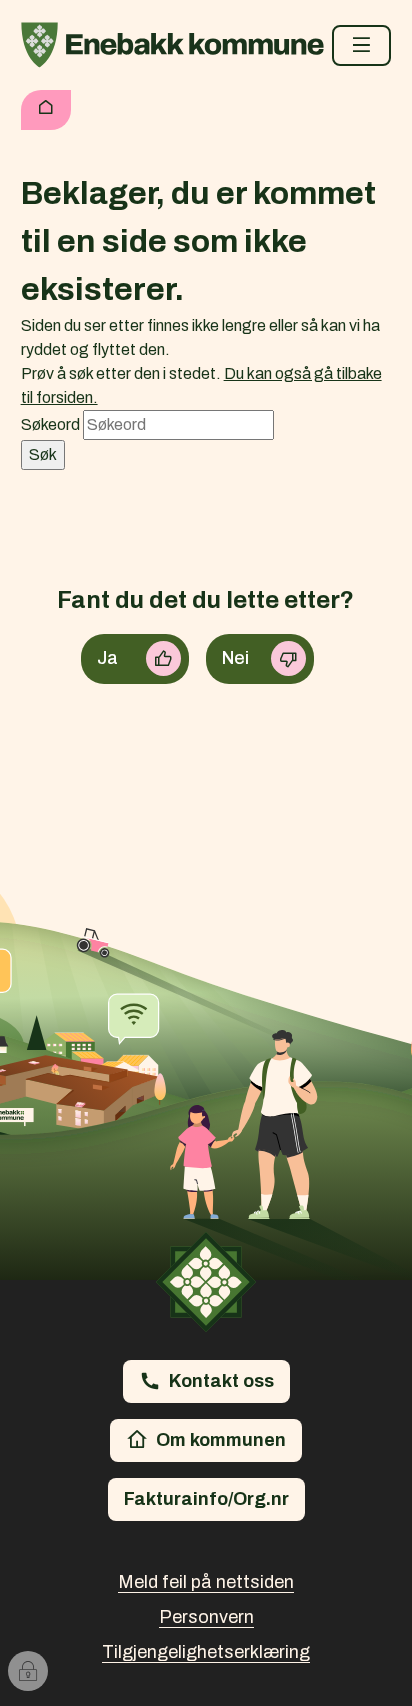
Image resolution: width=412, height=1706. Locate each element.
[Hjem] (46, 110)
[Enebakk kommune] (173, 45)
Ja (107, 658)
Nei (235, 658)
